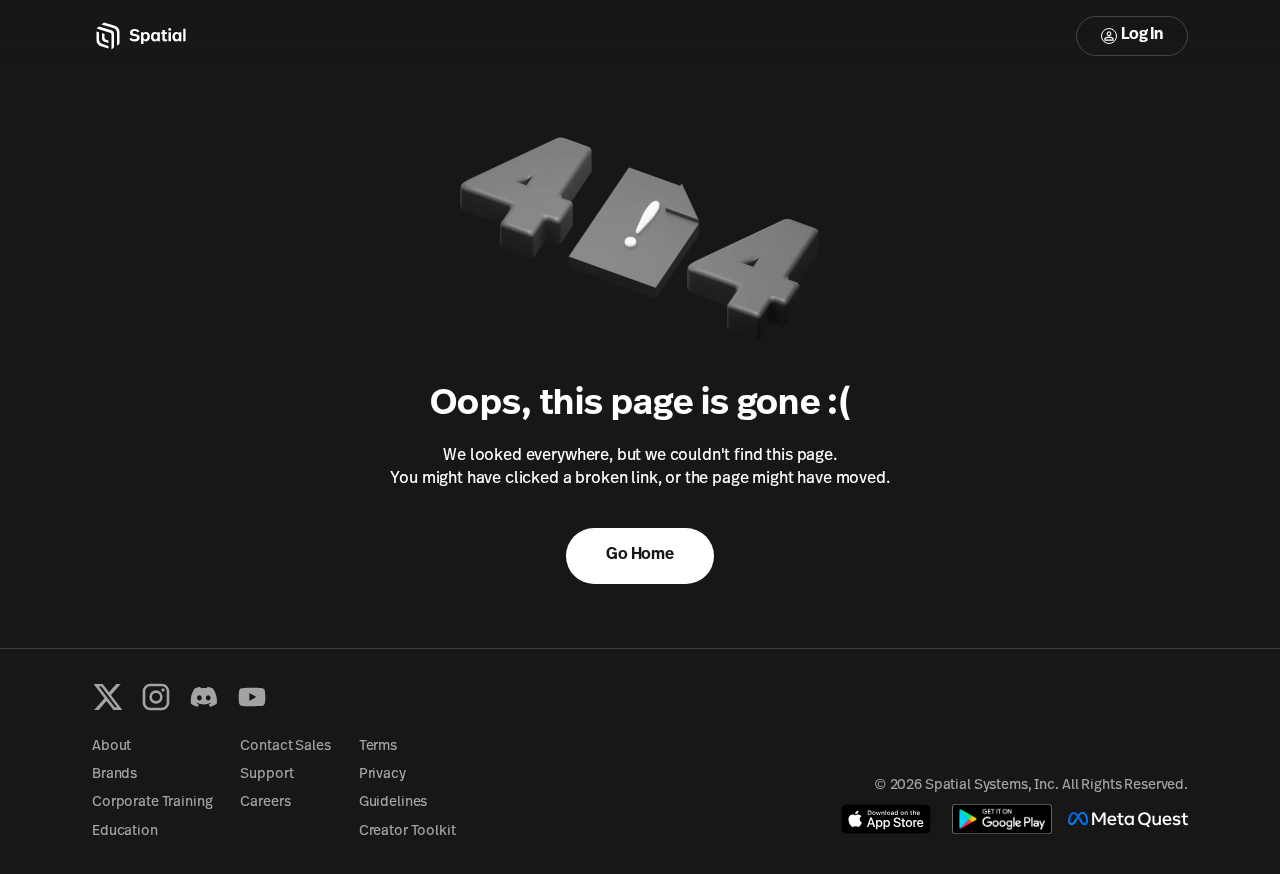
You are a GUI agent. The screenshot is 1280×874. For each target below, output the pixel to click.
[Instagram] (156, 697)
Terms (378, 746)
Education (125, 831)
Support (266, 774)
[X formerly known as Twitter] (108, 697)
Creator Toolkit (407, 831)
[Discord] (204, 697)
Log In (1142, 35)
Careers (265, 802)
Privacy (382, 774)
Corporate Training (152, 802)
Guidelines (393, 802)
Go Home (640, 555)
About (111, 746)
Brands (114, 774)
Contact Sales (285, 746)
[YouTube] (252, 697)
